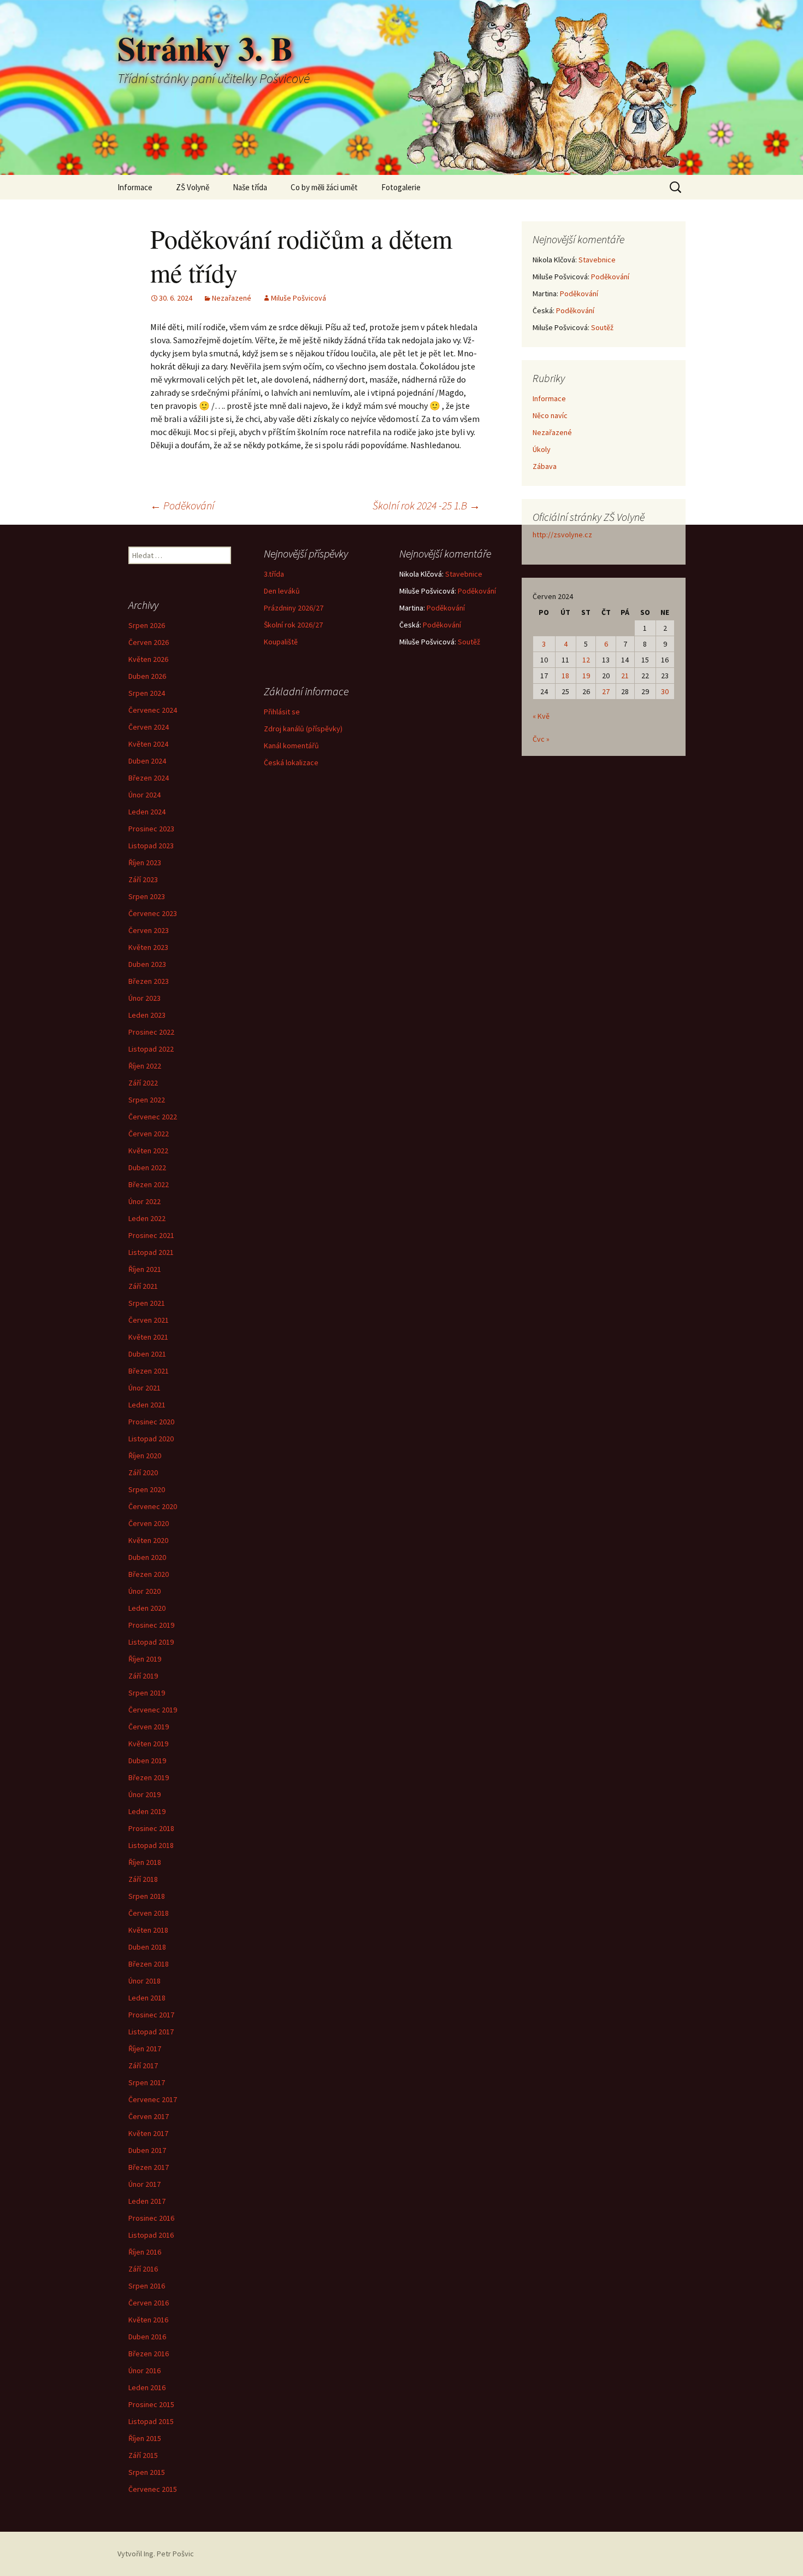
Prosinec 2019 (151, 1625)
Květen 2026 (148, 659)
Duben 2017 (147, 2150)
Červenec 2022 (153, 1117)
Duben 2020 (147, 1557)
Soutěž (602, 327)
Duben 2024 (147, 761)
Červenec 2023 (153, 913)
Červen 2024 (149, 727)
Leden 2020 (147, 1608)
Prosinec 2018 (151, 1828)
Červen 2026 (149, 642)
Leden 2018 (147, 1998)
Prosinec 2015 (151, 2404)
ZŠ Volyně (193, 187)
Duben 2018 (147, 1947)
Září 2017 (143, 2066)
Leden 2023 (147, 1015)
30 (665, 691)
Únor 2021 (144, 1388)
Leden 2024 (147, 812)
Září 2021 (143, 1286)
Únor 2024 (144, 795)
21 (625, 676)
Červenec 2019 (153, 1710)
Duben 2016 (147, 2337)
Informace (135, 187)
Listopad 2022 (151, 1049)
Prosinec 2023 (151, 829)
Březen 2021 (149, 1371)
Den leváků (282, 591)
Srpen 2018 (147, 1896)
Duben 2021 (147, 1354)
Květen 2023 (148, 947)
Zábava (545, 466)
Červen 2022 (149, 1134)
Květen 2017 (148, 2133)
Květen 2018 (148, 1930)
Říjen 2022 (145, 1066)
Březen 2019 (149, 1777)
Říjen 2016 (145, 2252)
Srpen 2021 (147, 1303)
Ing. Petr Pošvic (169, 2554)
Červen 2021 (149, 1320)
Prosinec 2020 (151, 1422)
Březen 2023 (149, 981)
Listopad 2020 (151, 1439)
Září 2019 (143, 1676)
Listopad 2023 (151, 846)
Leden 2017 (147, 2201)
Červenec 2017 (153, 2099)
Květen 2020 (148, 1540)
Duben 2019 (147, 1761)
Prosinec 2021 (151, 1235)
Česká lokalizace (291, 762)
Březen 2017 (149, 2167)
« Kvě (541, 716)
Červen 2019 (149, 1727)
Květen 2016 (148, 2320)
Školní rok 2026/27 (293, 625)
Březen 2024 (149, 778)
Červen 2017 (149, 2116)
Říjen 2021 (145, 1269)
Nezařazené (232, 298)
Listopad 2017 (151, 2032)
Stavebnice (597, 260)
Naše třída (250, 187)
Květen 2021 (148, 1337)
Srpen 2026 (147, 625)
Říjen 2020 (145, 1456)
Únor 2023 (144, 998)
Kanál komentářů (291, 746)
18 (565, 676)
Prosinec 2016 (151, 2218)
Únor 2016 (144, 2370)
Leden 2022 (147, 1218)
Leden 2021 (147, 1405)
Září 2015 (143, 2455)
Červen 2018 (149, 1913)
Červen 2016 (149, 2303)
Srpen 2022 (147, 1100)
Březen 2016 (149, 2354)
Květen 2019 (148, 1744)
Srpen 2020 (147, 1489)
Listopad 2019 (151, 1642)
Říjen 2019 (145, 1659)
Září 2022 (143, 1083)
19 (586, 676)
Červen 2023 (149, 930)
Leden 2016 (147, 2387)
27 (606, 691)
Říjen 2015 (145, 2438)
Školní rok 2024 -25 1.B (426, 505)
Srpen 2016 (147, 2286)
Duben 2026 (147, 676)
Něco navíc (550, 415)
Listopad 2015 (151, 2421)
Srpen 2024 (147, 693)
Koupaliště (281, 642)
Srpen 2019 (147, 1693)
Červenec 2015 (153, 2489)
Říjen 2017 (145, 2049)
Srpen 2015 (147, 2472)
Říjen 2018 (145, 1862)
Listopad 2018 (151, 1845)
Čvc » (541, 739)
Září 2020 (143, 1472)
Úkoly (542, 449)
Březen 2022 (149, 1184)
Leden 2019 (147, 1811)
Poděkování (182, 505)
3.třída (274, 574)
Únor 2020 (144, 1591)
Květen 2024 (148, 744)
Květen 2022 (148, 1151)
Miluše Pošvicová (299, 298)
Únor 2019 (144, 1794)
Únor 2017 (144, 2184)
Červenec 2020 (153, 1506)
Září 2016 (143, 2269)
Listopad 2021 (151, 1252)
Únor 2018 (144, 1981)
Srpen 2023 (147, 896)
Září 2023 (143, 879)
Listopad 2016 (151, 2235)
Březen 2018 (149, 1964)
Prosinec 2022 (151, 1032)
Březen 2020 (149, 1574)
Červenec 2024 (153, 710)
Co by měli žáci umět (324, 187)
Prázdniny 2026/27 (294, 608)
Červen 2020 (149, 1523)
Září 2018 (143, 1879)
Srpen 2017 (147, 2082)
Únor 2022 (144, 1201)
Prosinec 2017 (151, 2015)
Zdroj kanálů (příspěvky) (303, 729)
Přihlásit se (282, 712)
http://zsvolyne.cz (562, 535)
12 (586, 660)
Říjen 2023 (145, 862)
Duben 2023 (147, 964)
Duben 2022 (147, 1167)
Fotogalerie (401, 187)
